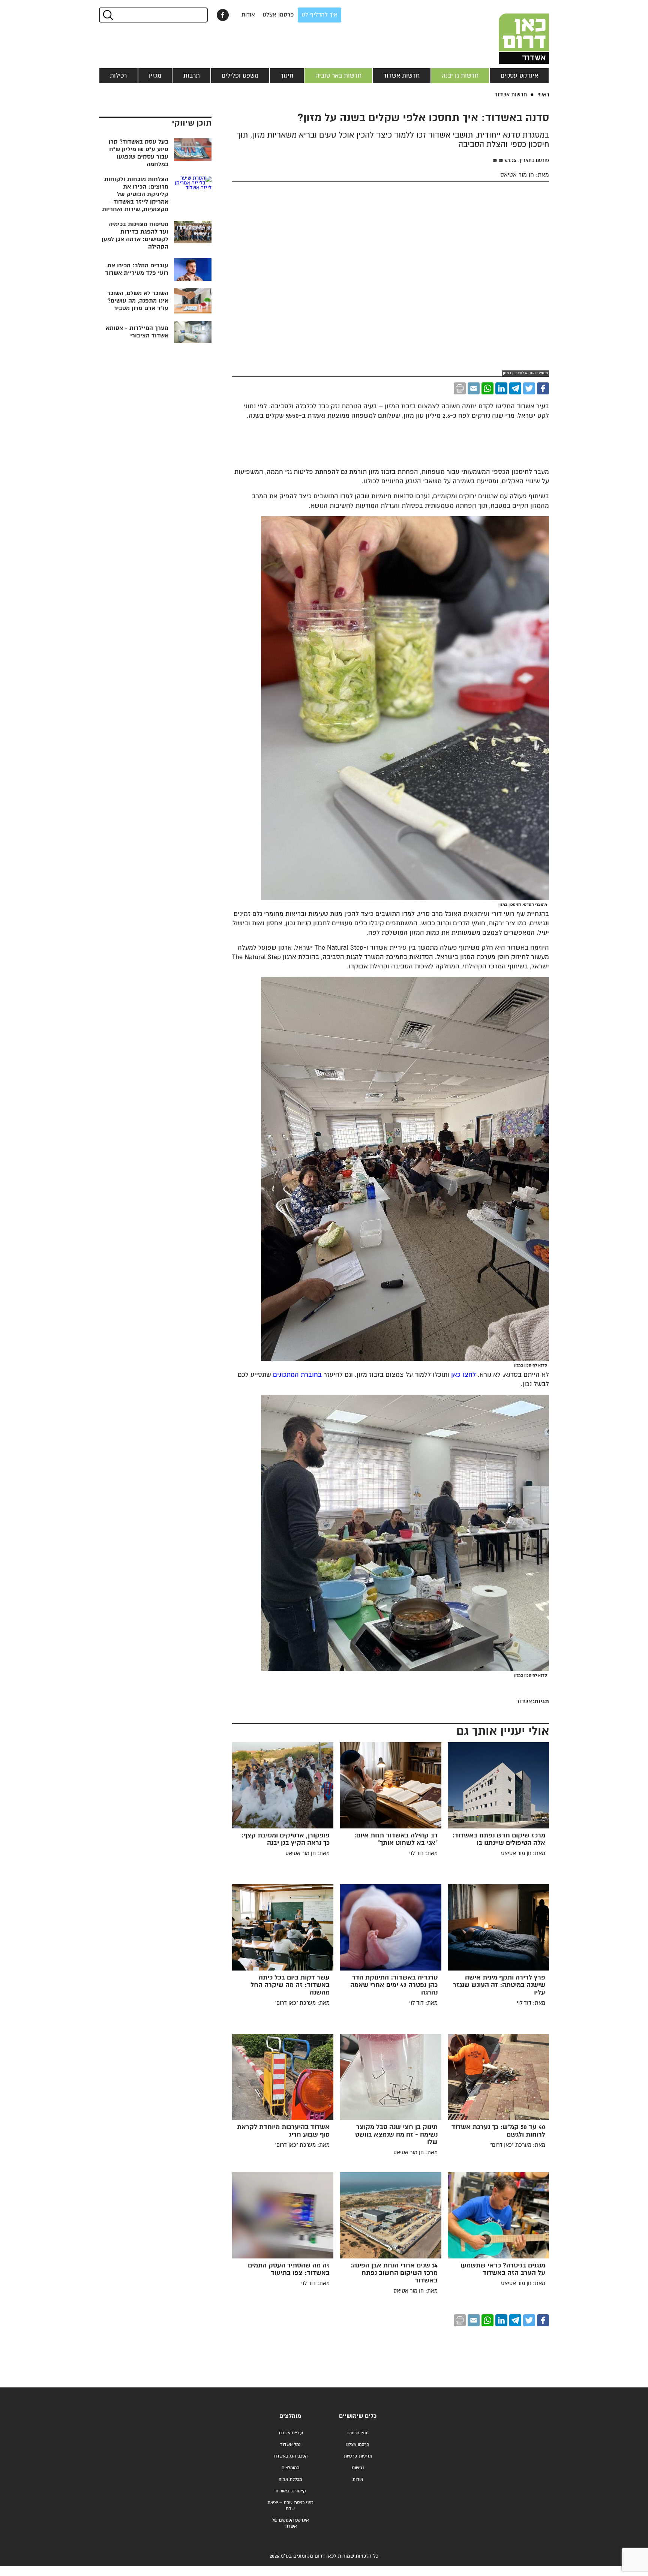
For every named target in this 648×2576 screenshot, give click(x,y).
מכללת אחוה (290, 2479)
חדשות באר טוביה (338, 76)
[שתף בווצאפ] (487, 388)
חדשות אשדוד (401, 76)
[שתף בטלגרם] (515, 388)
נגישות (358, 2468)
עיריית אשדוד (290, 2433)
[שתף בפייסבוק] (223, 15)
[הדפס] (460, 388)
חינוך (287, 76)
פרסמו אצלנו (278, 15)
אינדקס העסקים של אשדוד (290, 2523)
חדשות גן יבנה (460, 76)
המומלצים (290, 2468)
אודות (248, 15)
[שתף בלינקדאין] (501, 388)
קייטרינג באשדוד (290, 2491)
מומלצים (290, 2416)
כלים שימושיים (358, 2416)
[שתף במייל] (474, 388)
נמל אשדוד (290, 2445)
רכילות (118, 76)
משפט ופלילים (240, 76)
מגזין (155, 76)
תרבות (192, 76)
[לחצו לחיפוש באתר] (107, 15)
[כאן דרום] (511, 32)
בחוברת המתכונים (297, 1375)
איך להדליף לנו (319, 15)
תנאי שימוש (358, 2433)
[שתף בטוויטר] (529, 388)
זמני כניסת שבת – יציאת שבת (290, 2506)
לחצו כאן (463, 1375)
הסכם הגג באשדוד (290, 2456)
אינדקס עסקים (519, 76)
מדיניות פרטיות (358, 2456)
